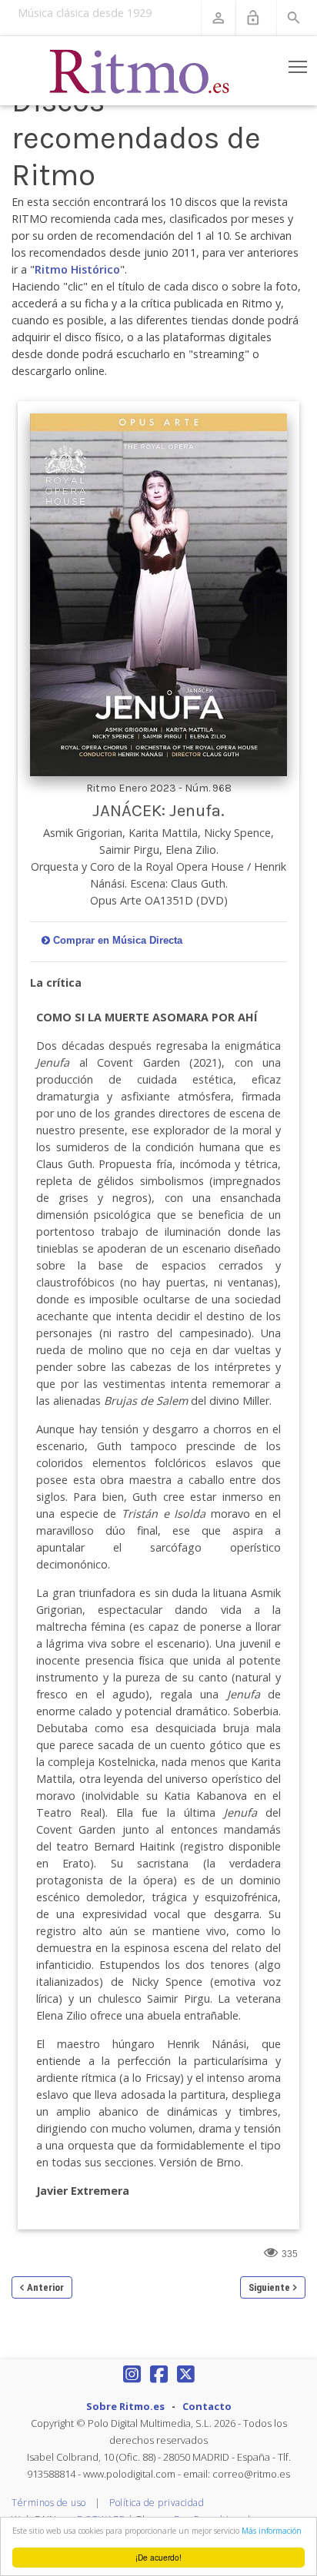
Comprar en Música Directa (118, 940)
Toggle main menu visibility (298, 66)
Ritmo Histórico (77, 269)
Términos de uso (49, 2503)
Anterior (45, 2287)
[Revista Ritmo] (140, 71)
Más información (272, 2531)
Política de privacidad (157, 2503)
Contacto (207, 2406)
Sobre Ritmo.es (125, 2406)
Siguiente (269, 2287)
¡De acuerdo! (158, 2557)
